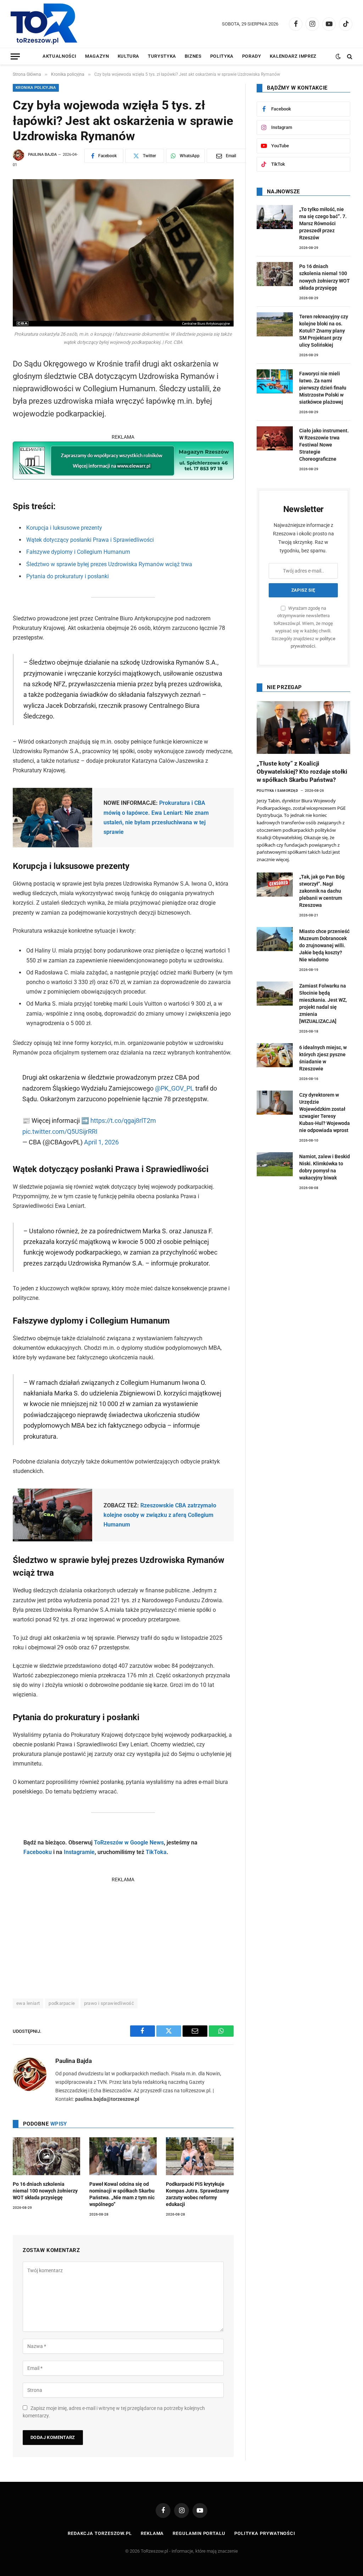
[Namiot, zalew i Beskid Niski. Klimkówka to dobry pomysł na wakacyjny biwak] (275, 1164)
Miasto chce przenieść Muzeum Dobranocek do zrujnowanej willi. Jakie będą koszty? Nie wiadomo (324, 945)
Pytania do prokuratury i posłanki (68, 576)
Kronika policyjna (36, 88)
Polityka (222, 56)
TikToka (156, 1852)
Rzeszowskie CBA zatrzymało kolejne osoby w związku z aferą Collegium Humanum (160, 1515)
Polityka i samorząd (278, 791)
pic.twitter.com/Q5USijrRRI (60, 1131)
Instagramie (79, 1852)
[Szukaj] (349, 56)
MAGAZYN (97, 56)
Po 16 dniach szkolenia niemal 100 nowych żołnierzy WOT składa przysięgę (45, 2191)
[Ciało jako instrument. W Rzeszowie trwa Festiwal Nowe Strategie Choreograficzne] (275, 438)
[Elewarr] (123, 477)
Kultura (129, 56)
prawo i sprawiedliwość (109, 2003)
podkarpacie (62, 2003)
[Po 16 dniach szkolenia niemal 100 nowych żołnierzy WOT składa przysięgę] (46, 2156)
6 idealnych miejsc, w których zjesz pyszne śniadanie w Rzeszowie (323, 1058)
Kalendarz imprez (293, 56)
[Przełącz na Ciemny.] (338, 56)
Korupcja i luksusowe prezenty (64, 528)
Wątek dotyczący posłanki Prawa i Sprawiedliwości (90, 540)
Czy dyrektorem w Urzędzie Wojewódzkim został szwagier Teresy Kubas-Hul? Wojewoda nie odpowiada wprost (325, 1113)
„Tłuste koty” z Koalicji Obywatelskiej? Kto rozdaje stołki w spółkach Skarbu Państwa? (302, 772)
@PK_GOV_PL (174, 1088)
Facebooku (38, 1852)
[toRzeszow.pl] (44, 24)
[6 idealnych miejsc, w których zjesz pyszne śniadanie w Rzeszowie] (275, 1055)
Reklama (152, 2533)
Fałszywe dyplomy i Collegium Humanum (78, 552)
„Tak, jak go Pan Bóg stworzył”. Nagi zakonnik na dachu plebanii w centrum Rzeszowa (322, 891)
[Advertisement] (123, 1934)
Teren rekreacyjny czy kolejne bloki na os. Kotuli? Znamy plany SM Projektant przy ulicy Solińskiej (324, 331)
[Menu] (15, 56)
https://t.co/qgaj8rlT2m (123, 1121)
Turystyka (162, 56)
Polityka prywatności (265, 2533)
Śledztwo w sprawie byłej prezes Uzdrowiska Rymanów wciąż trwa (109, 564)
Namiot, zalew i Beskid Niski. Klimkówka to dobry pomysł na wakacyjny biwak (325, 1167)
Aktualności (60, 56)
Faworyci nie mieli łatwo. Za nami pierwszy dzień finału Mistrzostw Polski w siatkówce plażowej (323, 388)
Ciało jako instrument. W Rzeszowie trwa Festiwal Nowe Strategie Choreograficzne (324, 445)
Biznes (193, 56)
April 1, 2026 (101, 1142)
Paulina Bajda (42, 155)
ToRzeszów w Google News (129, 1843)
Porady (252, 56)
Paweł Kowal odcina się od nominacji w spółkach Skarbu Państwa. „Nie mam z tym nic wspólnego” (122, 2194)
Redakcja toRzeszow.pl (100, 2533)
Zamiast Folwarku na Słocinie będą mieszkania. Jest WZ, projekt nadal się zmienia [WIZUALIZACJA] (323, 1003)
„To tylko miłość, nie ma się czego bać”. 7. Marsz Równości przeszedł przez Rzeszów (323, 223)
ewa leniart (28, 2003)
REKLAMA (123, 437)
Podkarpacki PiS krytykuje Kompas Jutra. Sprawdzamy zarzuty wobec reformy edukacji (197, 2194)
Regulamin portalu (199, 2533)
